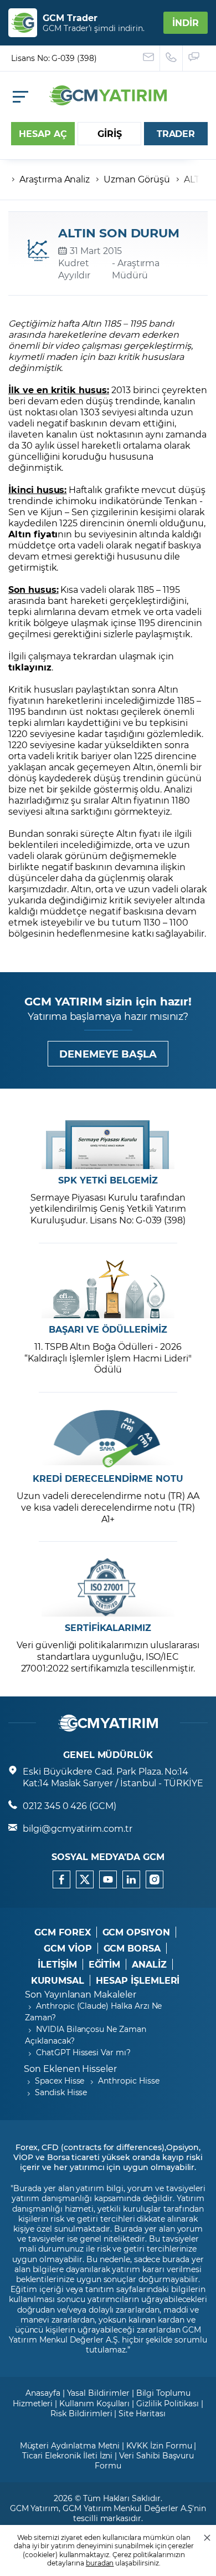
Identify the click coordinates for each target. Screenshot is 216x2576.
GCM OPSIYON (136, 1932)
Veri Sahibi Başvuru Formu (144, 2460)
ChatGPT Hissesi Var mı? (83, 2052)
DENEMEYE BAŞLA (108, 1054)
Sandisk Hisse (61, 2092)
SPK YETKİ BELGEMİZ (108, 1180)
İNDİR (186, 22)
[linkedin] (131, 1879)
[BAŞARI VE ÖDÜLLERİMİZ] (108, 1289)
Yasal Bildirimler (98, 2393)
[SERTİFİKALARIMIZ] (108, 1587)
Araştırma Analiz (55, 179)
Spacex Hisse (60, 2080)
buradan (100, 2563)
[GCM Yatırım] (108, 102)
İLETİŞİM (57, 1964)
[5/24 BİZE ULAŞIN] (149, 58)
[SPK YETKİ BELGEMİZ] (108, 1140)
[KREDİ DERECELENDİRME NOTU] (108, 1438)
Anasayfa (43, 2393)
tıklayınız (30, 667)
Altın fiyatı (33, 534)
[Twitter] (85, 1879)
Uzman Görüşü (137, 179)
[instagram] (155, 1879)
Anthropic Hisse (128, 2080)
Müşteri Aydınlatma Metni (70, 2445)
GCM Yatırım (34, 2508)
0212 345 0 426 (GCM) (70, 1805)
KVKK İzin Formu (159, 2445)
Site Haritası (142, 2413)
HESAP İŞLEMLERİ (138, 1980)
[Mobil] (20, 97)
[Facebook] (61, 1879)
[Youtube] (108, 1879)
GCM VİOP (68, 1948)
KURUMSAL (58, 1980)
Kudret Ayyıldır (74, 269)
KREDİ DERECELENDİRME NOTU (108, 1478)
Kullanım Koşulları (94, 2403)
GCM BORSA (132, 1948)
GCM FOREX (63, 1932)
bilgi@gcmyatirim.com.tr (78, 1828)
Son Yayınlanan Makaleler (81, 1994)
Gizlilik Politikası (168, 2403)
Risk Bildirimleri (81, 2413)
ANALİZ (149, 1964)
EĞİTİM (105, 1964)
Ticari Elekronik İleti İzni (68, 2455)
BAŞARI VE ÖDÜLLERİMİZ (108, 1329)
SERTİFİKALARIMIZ (108, 1628)
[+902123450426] (171, 58)
